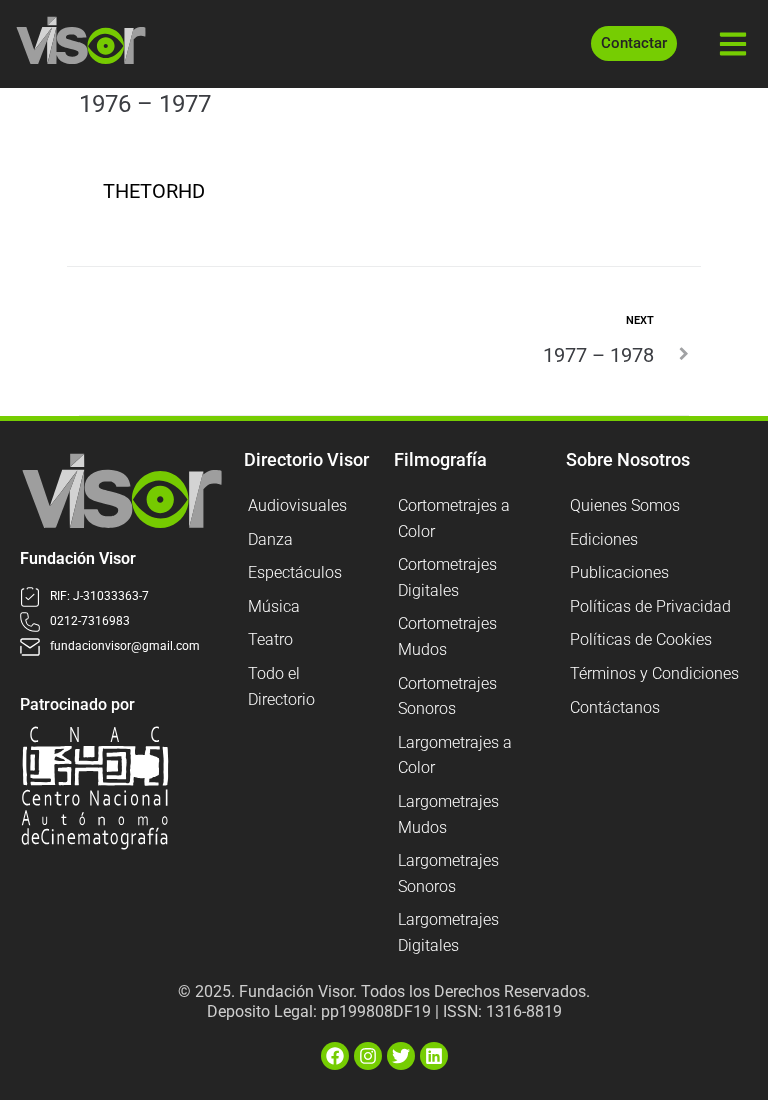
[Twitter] (401, 1056)
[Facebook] (335, 1056)
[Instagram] (368, 1056)
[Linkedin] (434, 1056)
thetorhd (154, 191)
